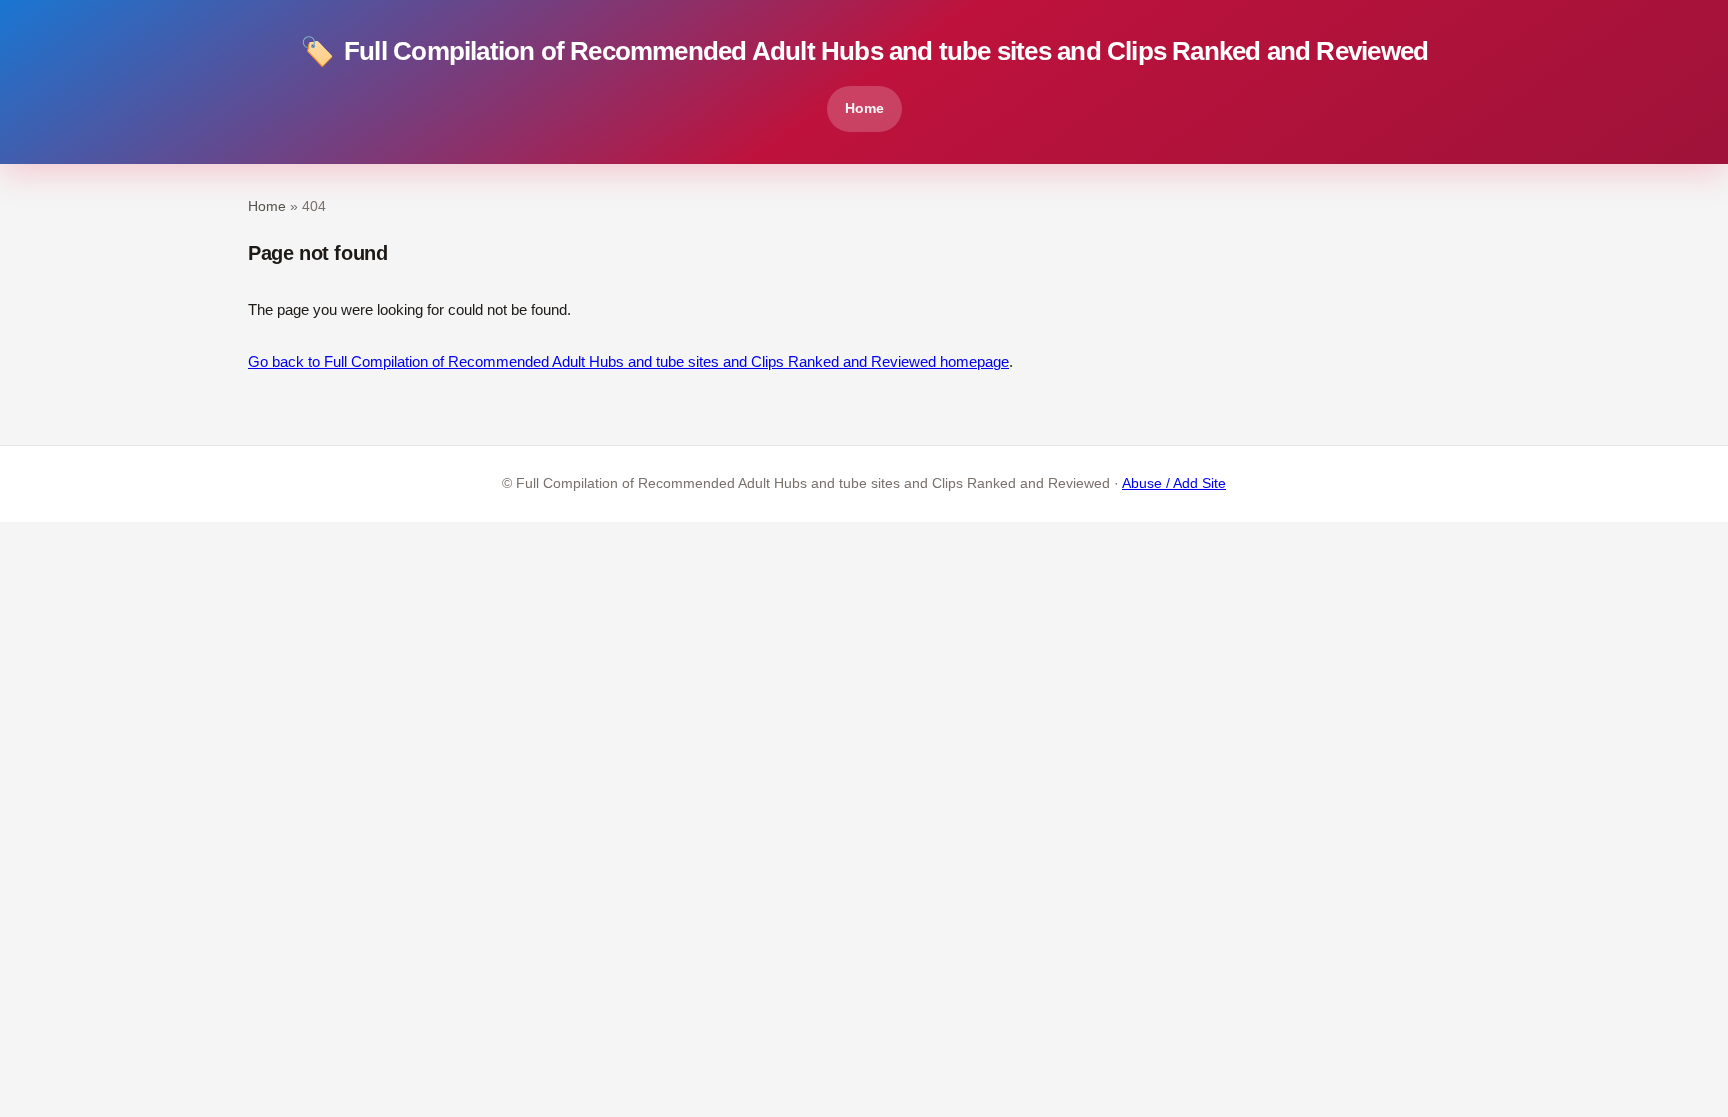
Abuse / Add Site (1174, 483)
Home (864, 108)
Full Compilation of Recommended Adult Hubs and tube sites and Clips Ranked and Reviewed (864, 51)
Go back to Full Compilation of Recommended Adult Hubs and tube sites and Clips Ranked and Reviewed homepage (628, 361)
